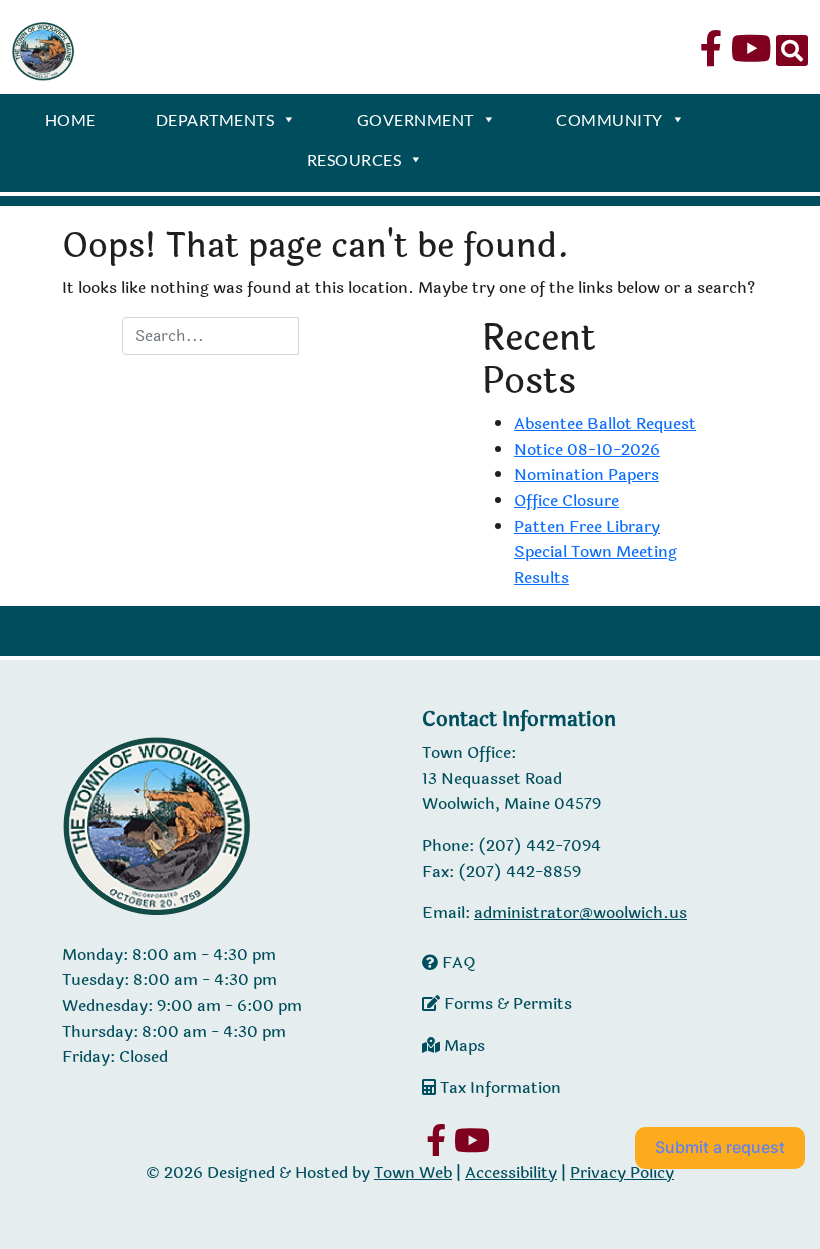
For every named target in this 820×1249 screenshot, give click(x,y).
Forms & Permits (506, 1003)
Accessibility (511, 1172)
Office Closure (566, 500)
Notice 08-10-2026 (587, 449)
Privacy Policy (622, 1172)
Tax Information (498, 1087)
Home (70, 119)
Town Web (413, 1172)
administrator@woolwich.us (580, 912)
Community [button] (609, 119)
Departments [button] (215, 119)
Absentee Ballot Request (605, 423)
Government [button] (415, 119)
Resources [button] (354, 159)
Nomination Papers (586, 474)
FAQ (457, 962)
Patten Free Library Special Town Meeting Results (595, 552)
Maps (462, 1045)
